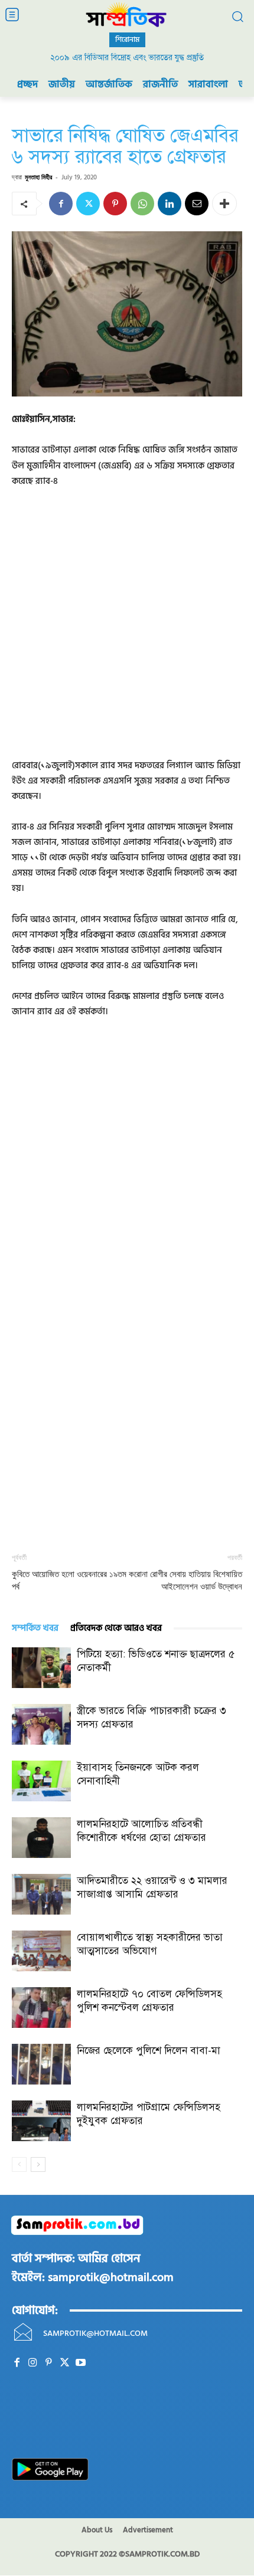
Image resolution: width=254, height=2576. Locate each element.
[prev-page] (19, 2164)
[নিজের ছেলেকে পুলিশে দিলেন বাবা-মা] (41, 2064)
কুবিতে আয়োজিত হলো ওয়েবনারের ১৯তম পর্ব (69, 1580)
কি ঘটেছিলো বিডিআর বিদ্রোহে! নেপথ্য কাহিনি (127, 58)
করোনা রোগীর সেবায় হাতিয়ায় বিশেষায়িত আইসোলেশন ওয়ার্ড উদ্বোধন (185, 1580)
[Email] (197, 204)
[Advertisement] (127, 631)
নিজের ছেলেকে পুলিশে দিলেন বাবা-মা (149, 2051)
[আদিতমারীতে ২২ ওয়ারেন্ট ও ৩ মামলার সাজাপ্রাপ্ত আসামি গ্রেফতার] (41, 1894)
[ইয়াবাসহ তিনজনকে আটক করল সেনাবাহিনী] (41, 1781)
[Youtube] (81, 2363)
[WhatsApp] (142, 204)
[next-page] (38, 2164)
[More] (224, 204)
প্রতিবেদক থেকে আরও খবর (116, 1628)
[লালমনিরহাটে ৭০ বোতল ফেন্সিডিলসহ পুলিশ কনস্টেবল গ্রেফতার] (41, 2008)
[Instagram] (33, 2363)
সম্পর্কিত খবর (35, 1628)
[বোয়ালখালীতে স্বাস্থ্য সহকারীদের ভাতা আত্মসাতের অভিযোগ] (41, 1951)
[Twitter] (88, 204)
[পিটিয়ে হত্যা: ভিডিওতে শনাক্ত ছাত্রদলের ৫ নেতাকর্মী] (41, 1668)
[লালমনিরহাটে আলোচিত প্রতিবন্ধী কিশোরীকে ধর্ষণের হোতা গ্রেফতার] (41, 1838)
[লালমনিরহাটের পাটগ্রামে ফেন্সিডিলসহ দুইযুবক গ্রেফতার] (41, 2121)
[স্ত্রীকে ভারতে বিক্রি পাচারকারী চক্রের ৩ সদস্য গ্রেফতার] (41, 1724)
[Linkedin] (170, 204)
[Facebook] (61, 204)
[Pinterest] (115, 204)
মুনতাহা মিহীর (38, 177)
